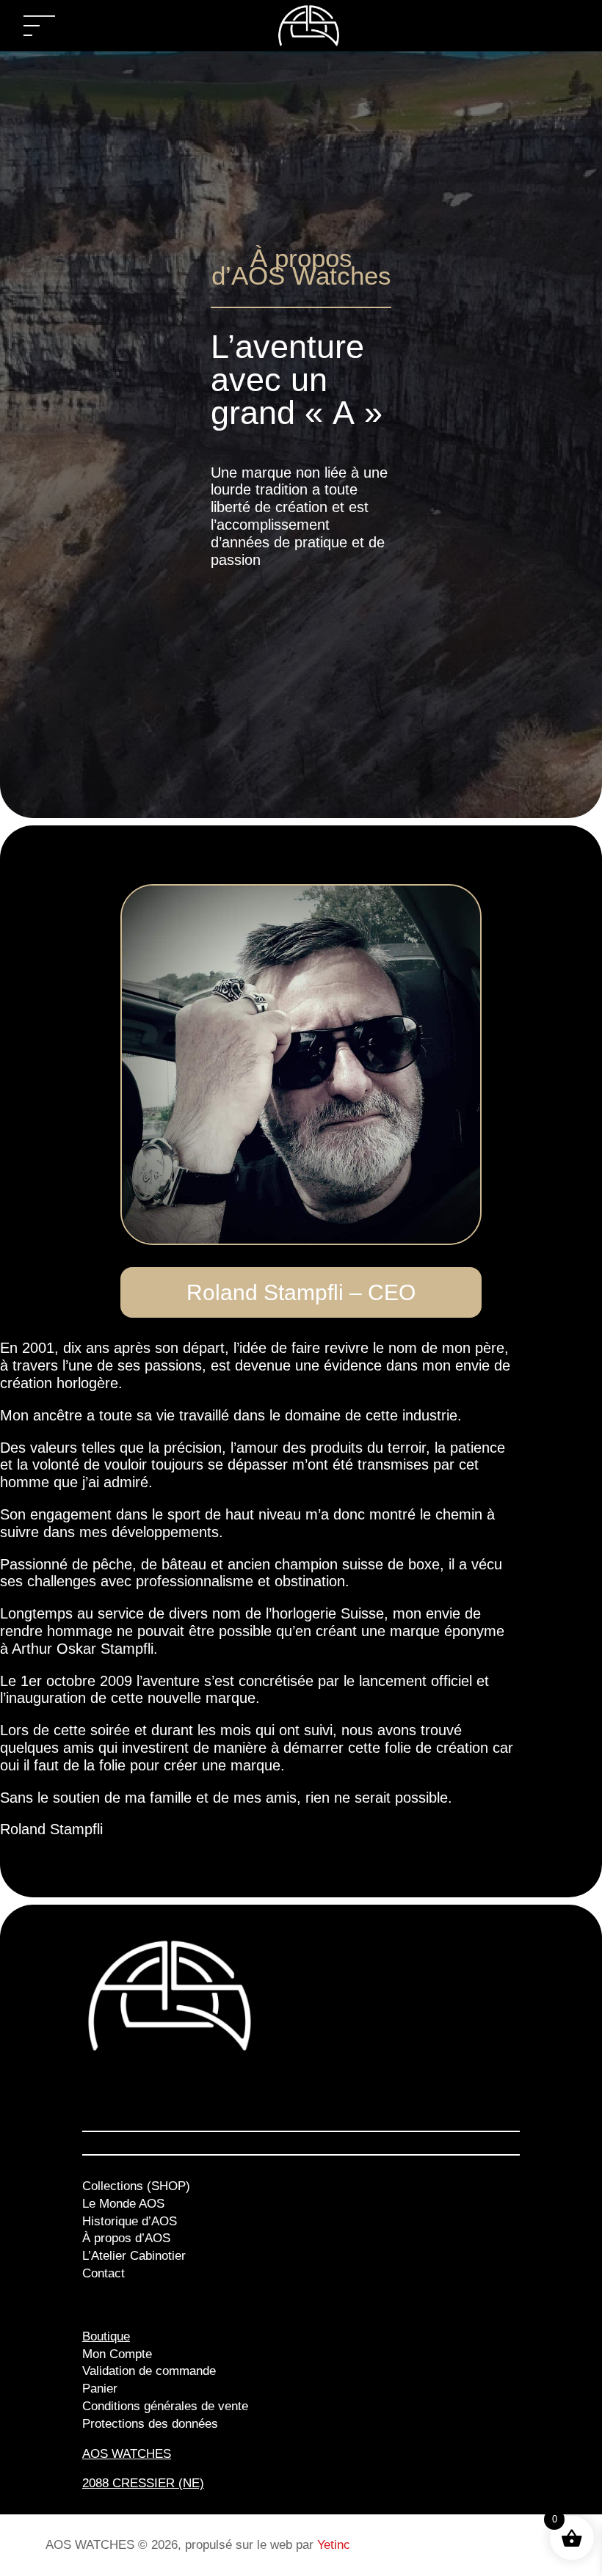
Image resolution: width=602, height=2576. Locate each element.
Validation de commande (149, 2371)
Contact (104, 2273)
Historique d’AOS (130, 2221)
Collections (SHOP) (136, 2186)
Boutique (106, 2336)
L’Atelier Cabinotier (134, 2256)
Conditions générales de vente (165, 2406)
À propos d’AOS (126, 2238)
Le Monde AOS (123, 2204)
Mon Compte (117, 2354)
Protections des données (150, 2424)
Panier (100, 2389)
